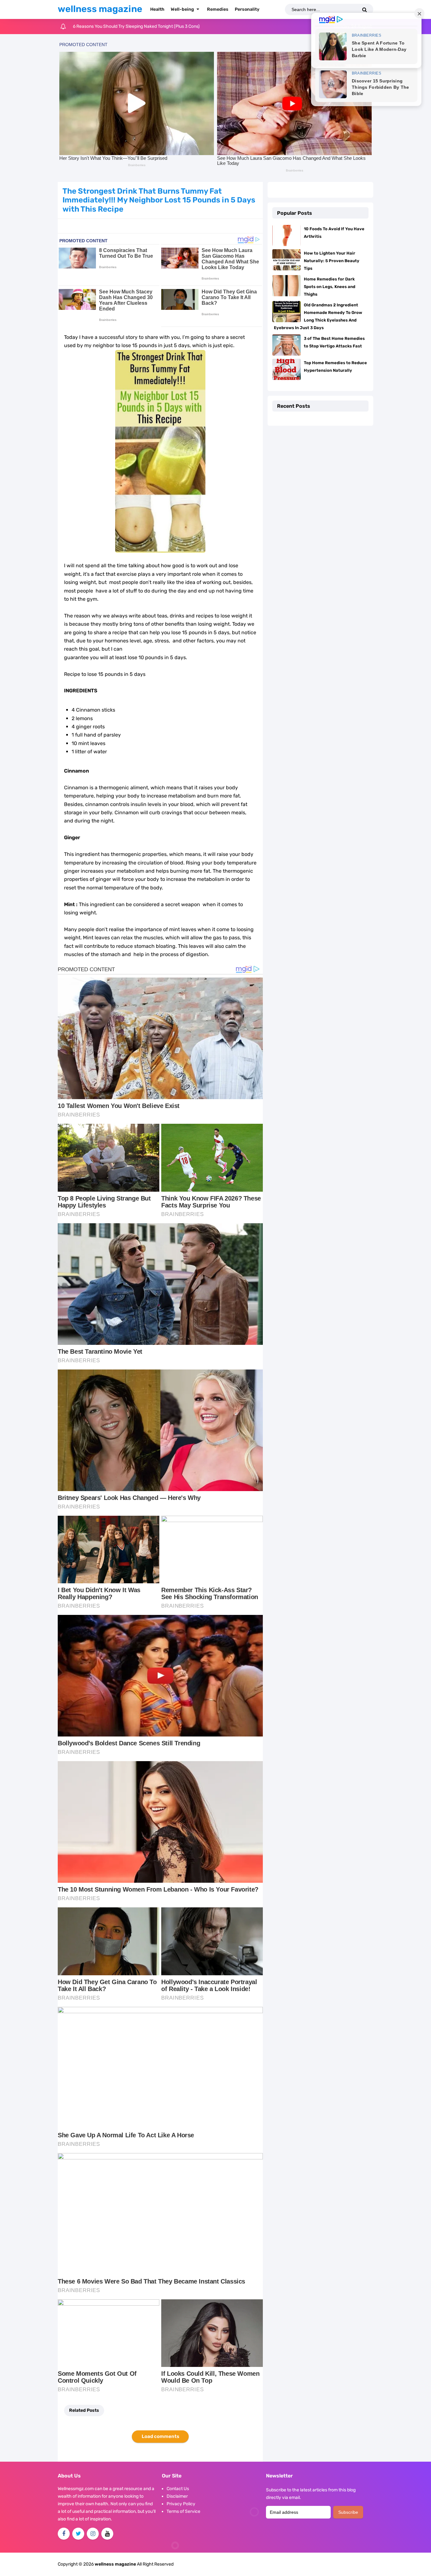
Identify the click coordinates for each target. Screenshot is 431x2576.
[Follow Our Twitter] (78, 2534)
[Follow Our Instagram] (93, 2534)
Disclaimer (177, 2496)
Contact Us (178, 2489)
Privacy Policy (181, 2504)
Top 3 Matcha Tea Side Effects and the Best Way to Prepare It (134, 26)
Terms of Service (183, 2511)
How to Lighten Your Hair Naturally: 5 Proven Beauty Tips (332, 261)
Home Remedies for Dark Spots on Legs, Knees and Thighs (330, 287)
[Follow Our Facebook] (64, 2534)
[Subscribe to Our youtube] (107, 2534)
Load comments (160, 2436)
